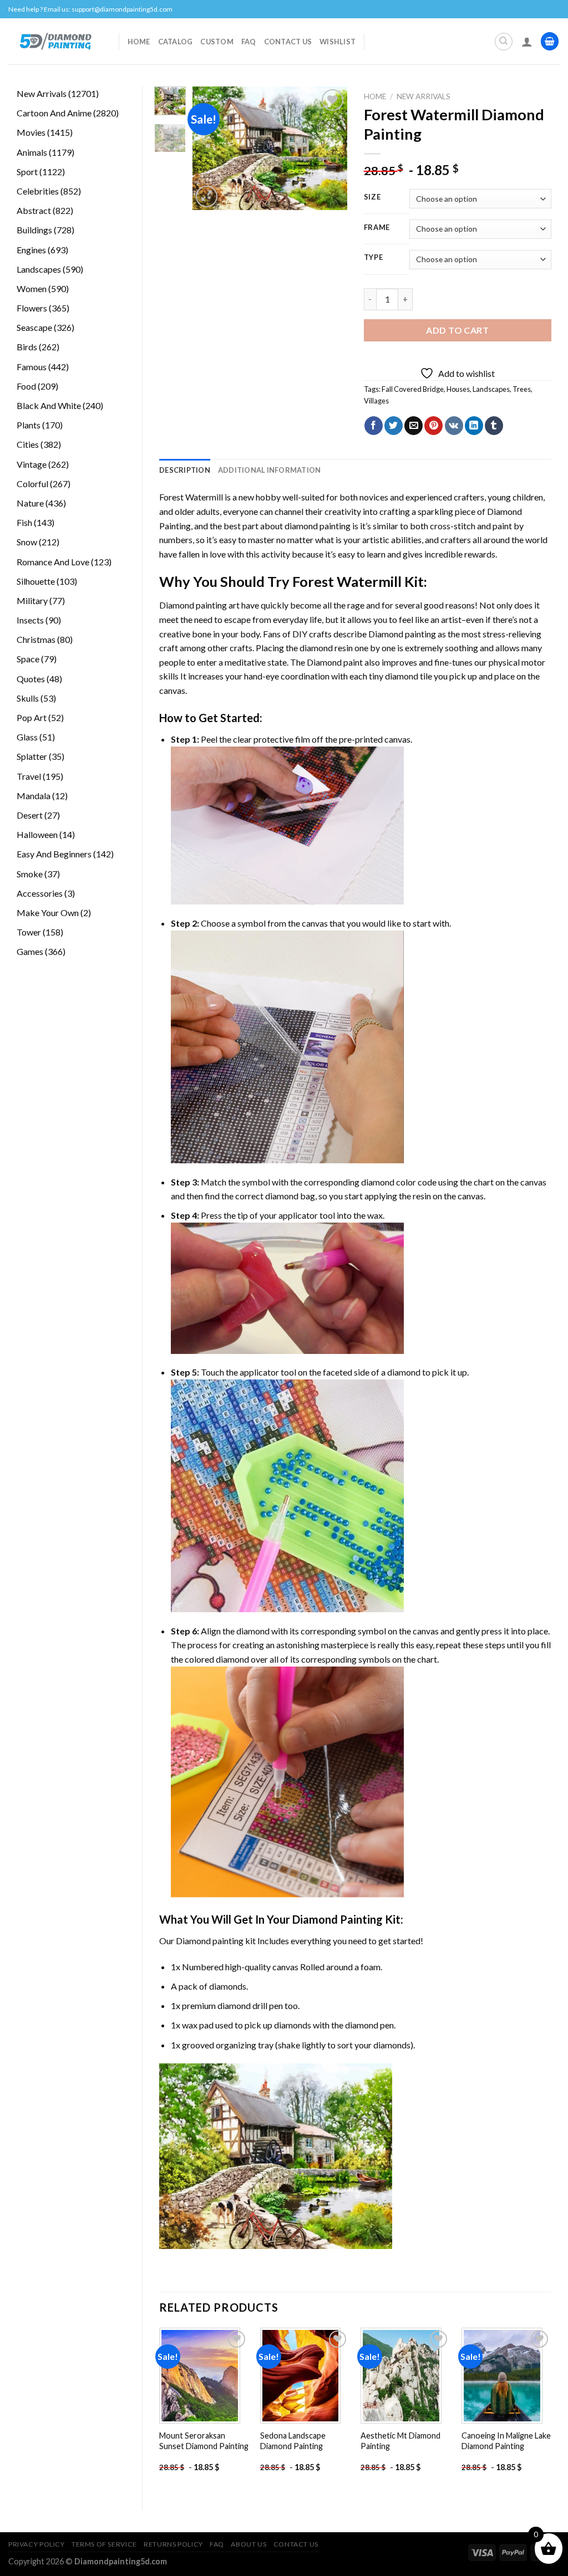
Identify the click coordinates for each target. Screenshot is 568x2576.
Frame (377, 228)
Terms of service (104, 2544)
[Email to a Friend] (414, 426)
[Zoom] (207, 196)
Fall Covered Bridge (413, 389)
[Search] (504, 42)
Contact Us (288, 42)
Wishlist (338, 42)
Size (372, 197)
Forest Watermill (191, 497)
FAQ (249, 42)
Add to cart (457, 330)
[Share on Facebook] (374, 426)
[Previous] (209, 148)
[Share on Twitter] (394, 426)
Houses (458, 389)
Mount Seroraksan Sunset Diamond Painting (204, 2441)
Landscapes (491, 389)
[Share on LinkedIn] (474, 426)
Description (185, 470)
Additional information (270, 470)
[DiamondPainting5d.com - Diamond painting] (55, 41)
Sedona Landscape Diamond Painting (293, 2441)
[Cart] (550, 41)
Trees (522, 389)
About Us (248, 2544)
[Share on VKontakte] (454, 426)
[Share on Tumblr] (494, 426)
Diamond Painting (338, 1919)
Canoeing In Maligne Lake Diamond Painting (506, 2441)
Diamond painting (402, 634)
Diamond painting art (199, 605)
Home (139, 42)
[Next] (330, 148)
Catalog (176, 42)
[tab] (185, 470)
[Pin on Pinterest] (433, 426)
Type (374, 258)
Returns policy (173, 2544)
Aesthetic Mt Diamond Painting (400, 2441)
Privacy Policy (37, 2544)
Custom (217, 42)
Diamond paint (335, 662)
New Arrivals (424, 96)
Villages (376, 401)
